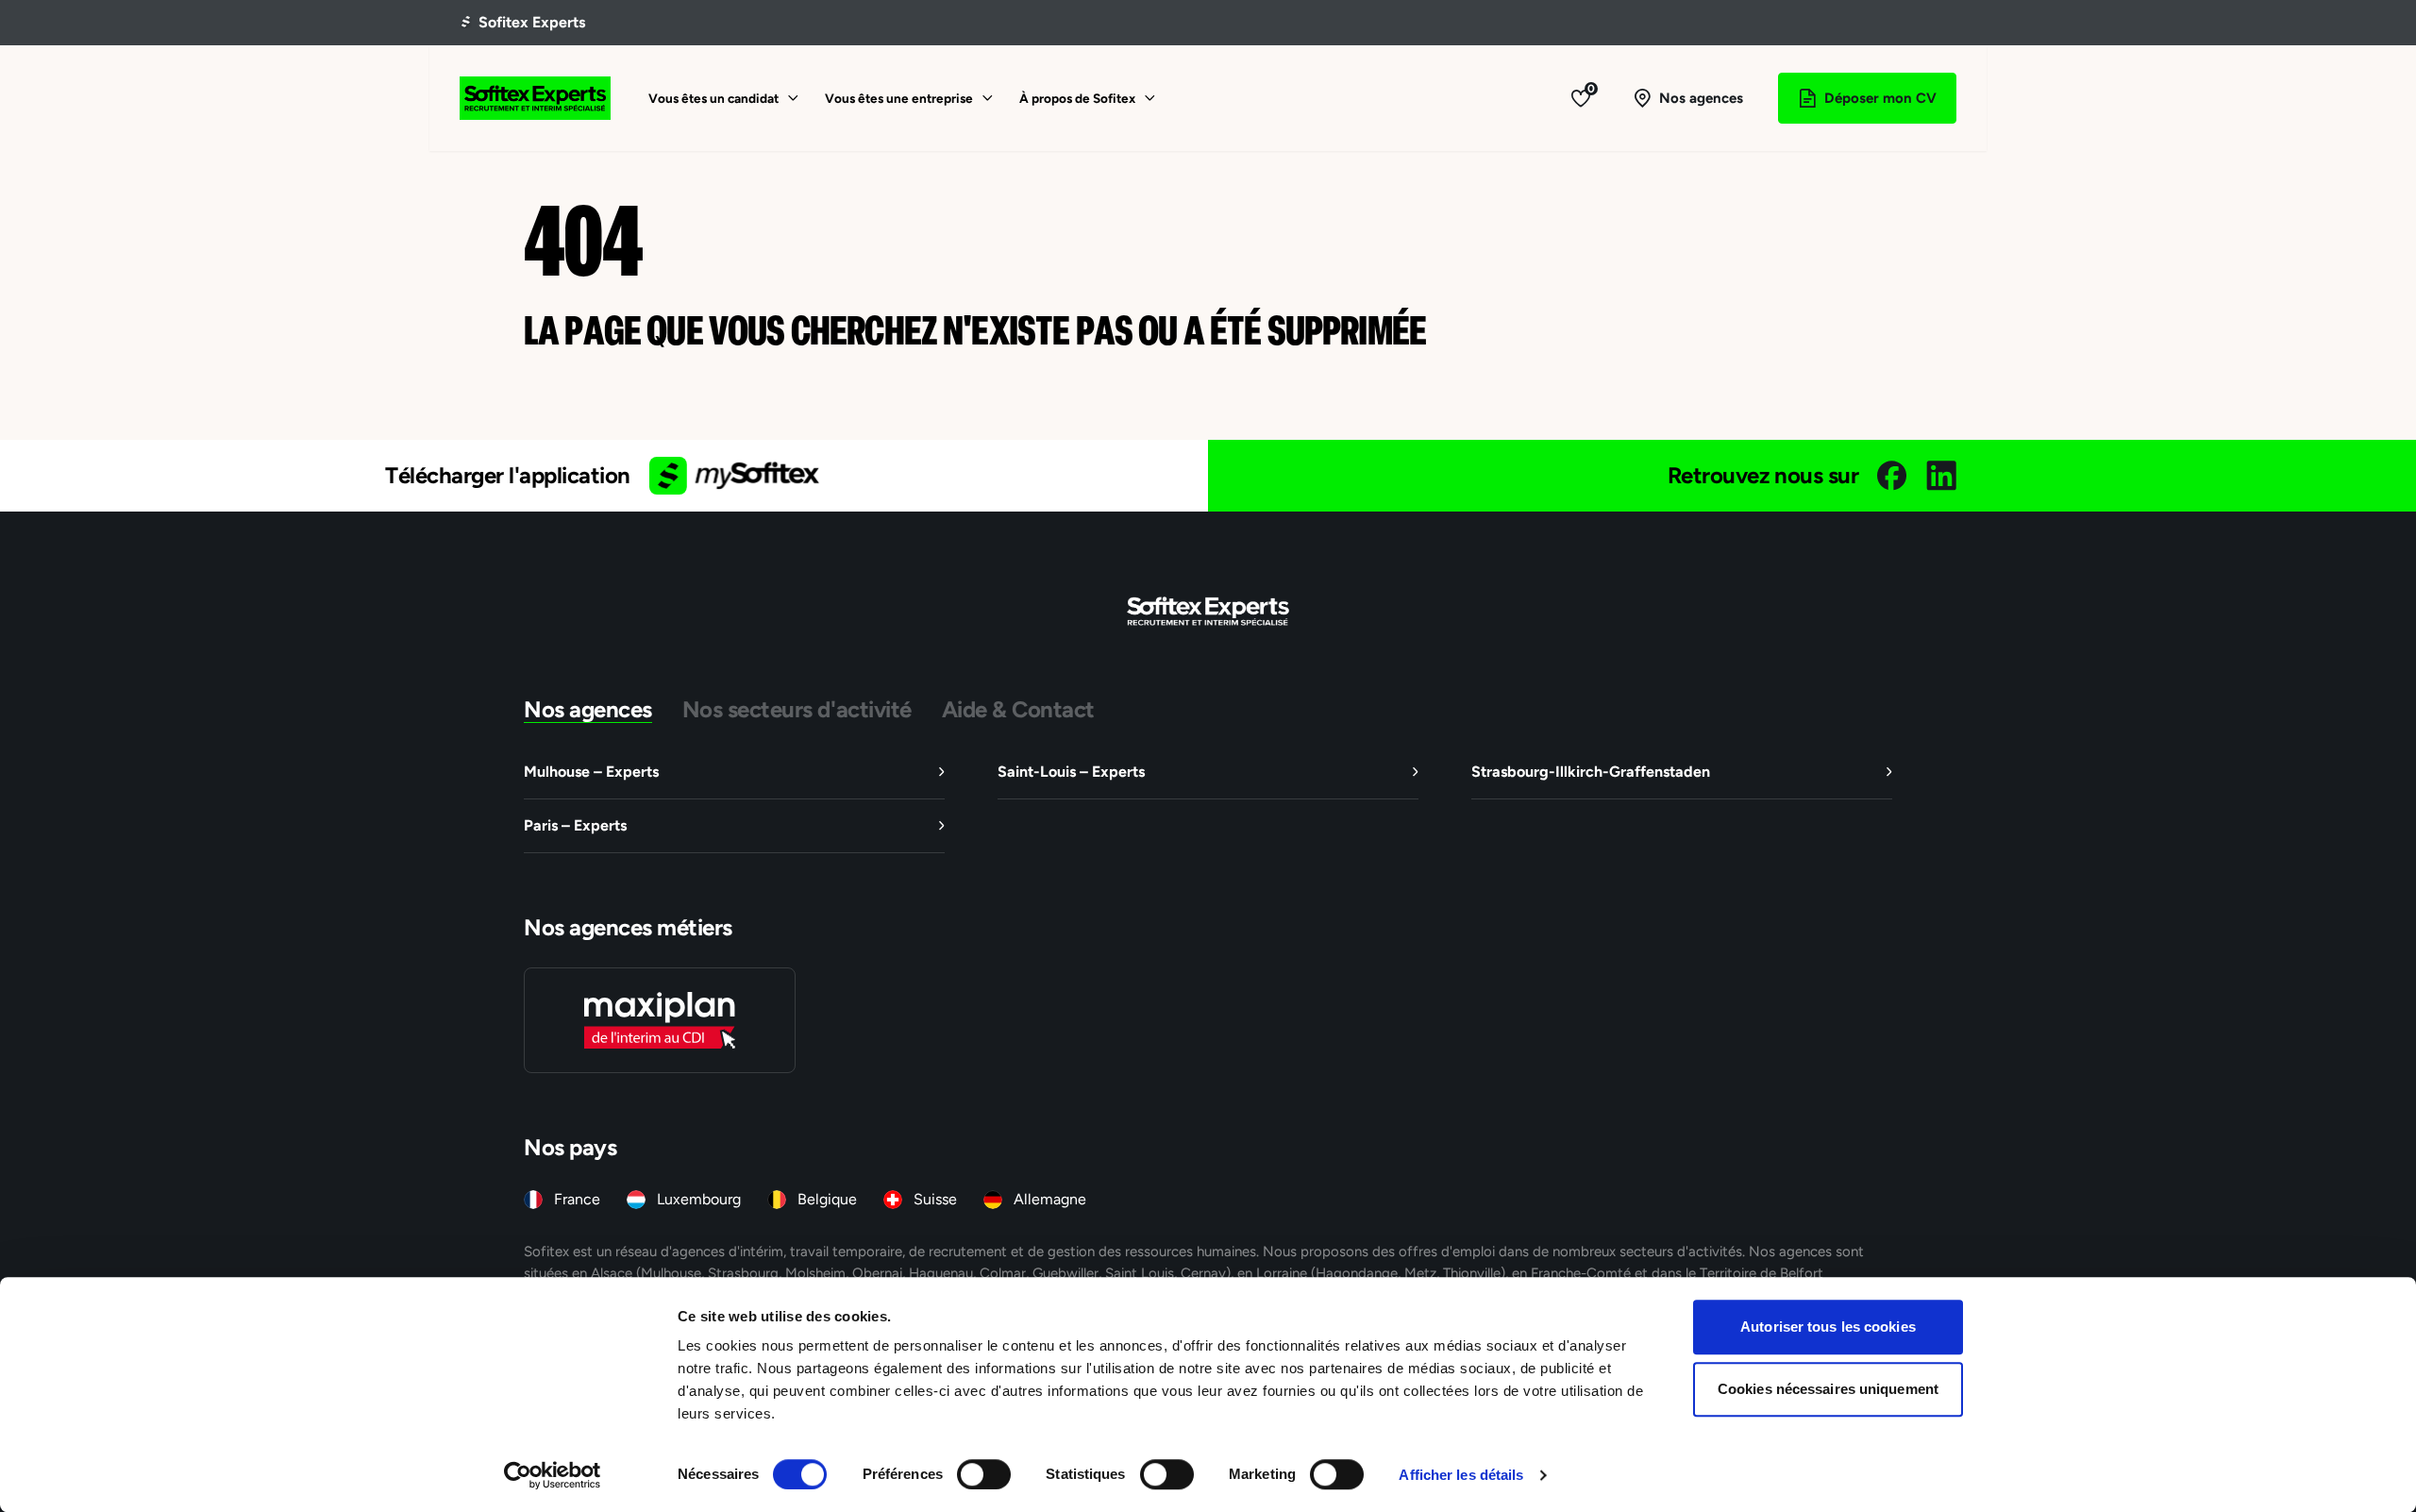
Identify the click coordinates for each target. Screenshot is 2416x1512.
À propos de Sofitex (1077, 98)
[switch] (984, 1474)
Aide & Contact (1018, 709)
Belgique (827, 1199)
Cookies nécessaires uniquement (1828, 1389)
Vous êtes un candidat (713, 98)
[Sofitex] (535, 98)
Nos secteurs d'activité (797, 709)
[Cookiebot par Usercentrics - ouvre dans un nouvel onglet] (553, 1475)
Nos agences (588, 709)
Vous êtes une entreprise (899, 98)
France (577, 1199)
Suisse (935, 1199)
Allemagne (1050, 1199)
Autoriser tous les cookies (1828, 1327)
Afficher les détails (1461, 1475)
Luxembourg (699, 1199)
